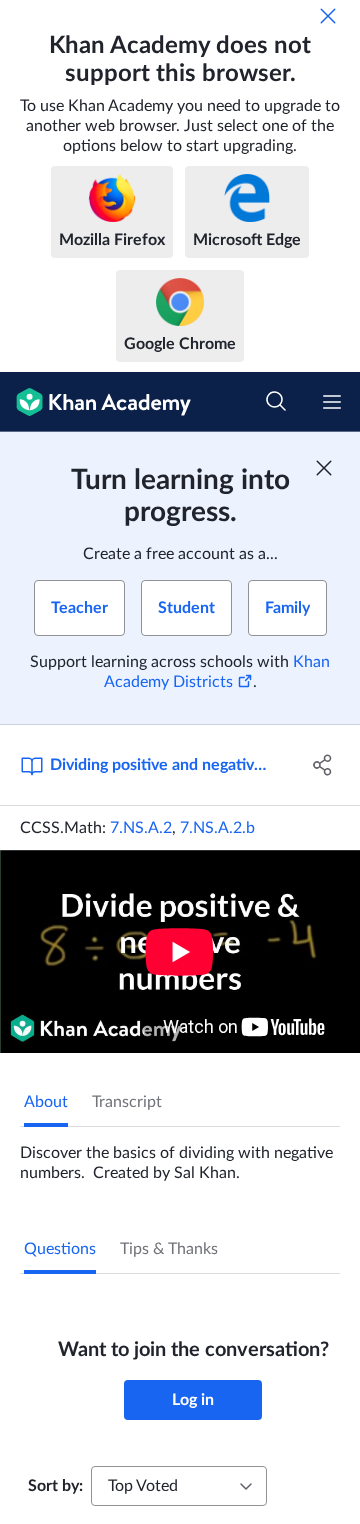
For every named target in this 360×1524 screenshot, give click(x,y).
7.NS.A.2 (141, 828)
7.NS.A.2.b (217, 828)
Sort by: (55, 1486)
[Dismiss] (328, 16)
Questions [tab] (60, 1249)
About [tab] (46, 1102)
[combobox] (179, 1486)
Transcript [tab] (127, 1102)
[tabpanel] (180, 1155)
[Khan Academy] (95, 402)
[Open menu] (332, 402)
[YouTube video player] (180, 951)
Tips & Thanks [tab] (169, 1249)
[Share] (323, 765)
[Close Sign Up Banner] (324, 468)
